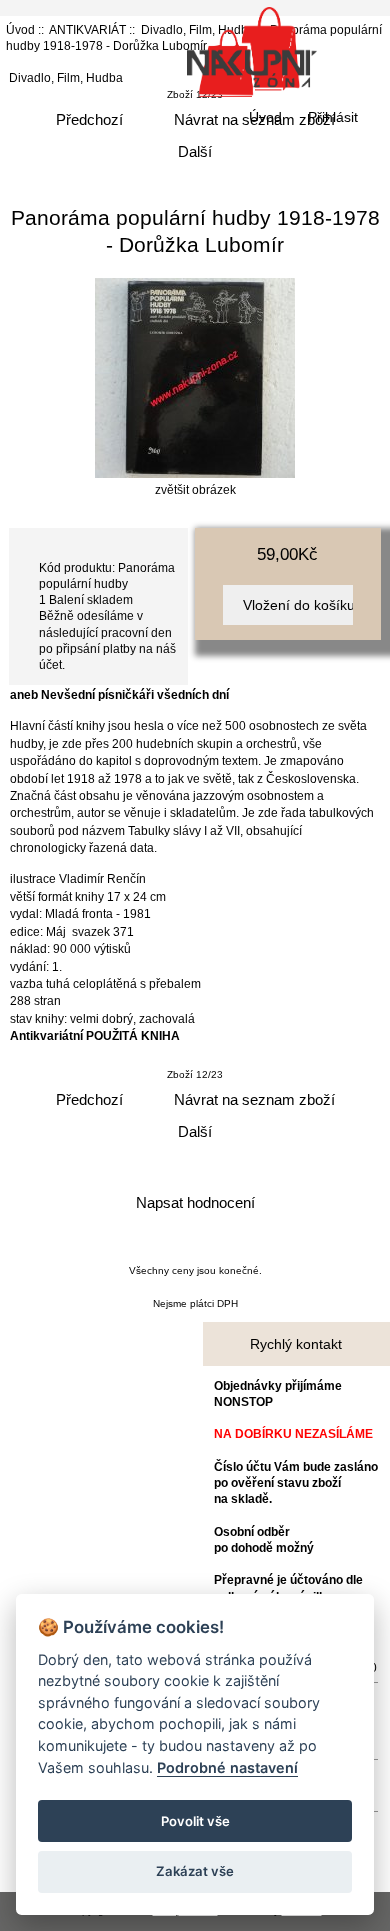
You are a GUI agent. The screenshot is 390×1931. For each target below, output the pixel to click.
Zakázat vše (195, 1871)
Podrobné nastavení (227, 1767)
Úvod (265, 117)
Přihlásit (333, 117)
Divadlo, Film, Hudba (66, 77)
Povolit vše (195, 1821)
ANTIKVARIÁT (87, 29)
